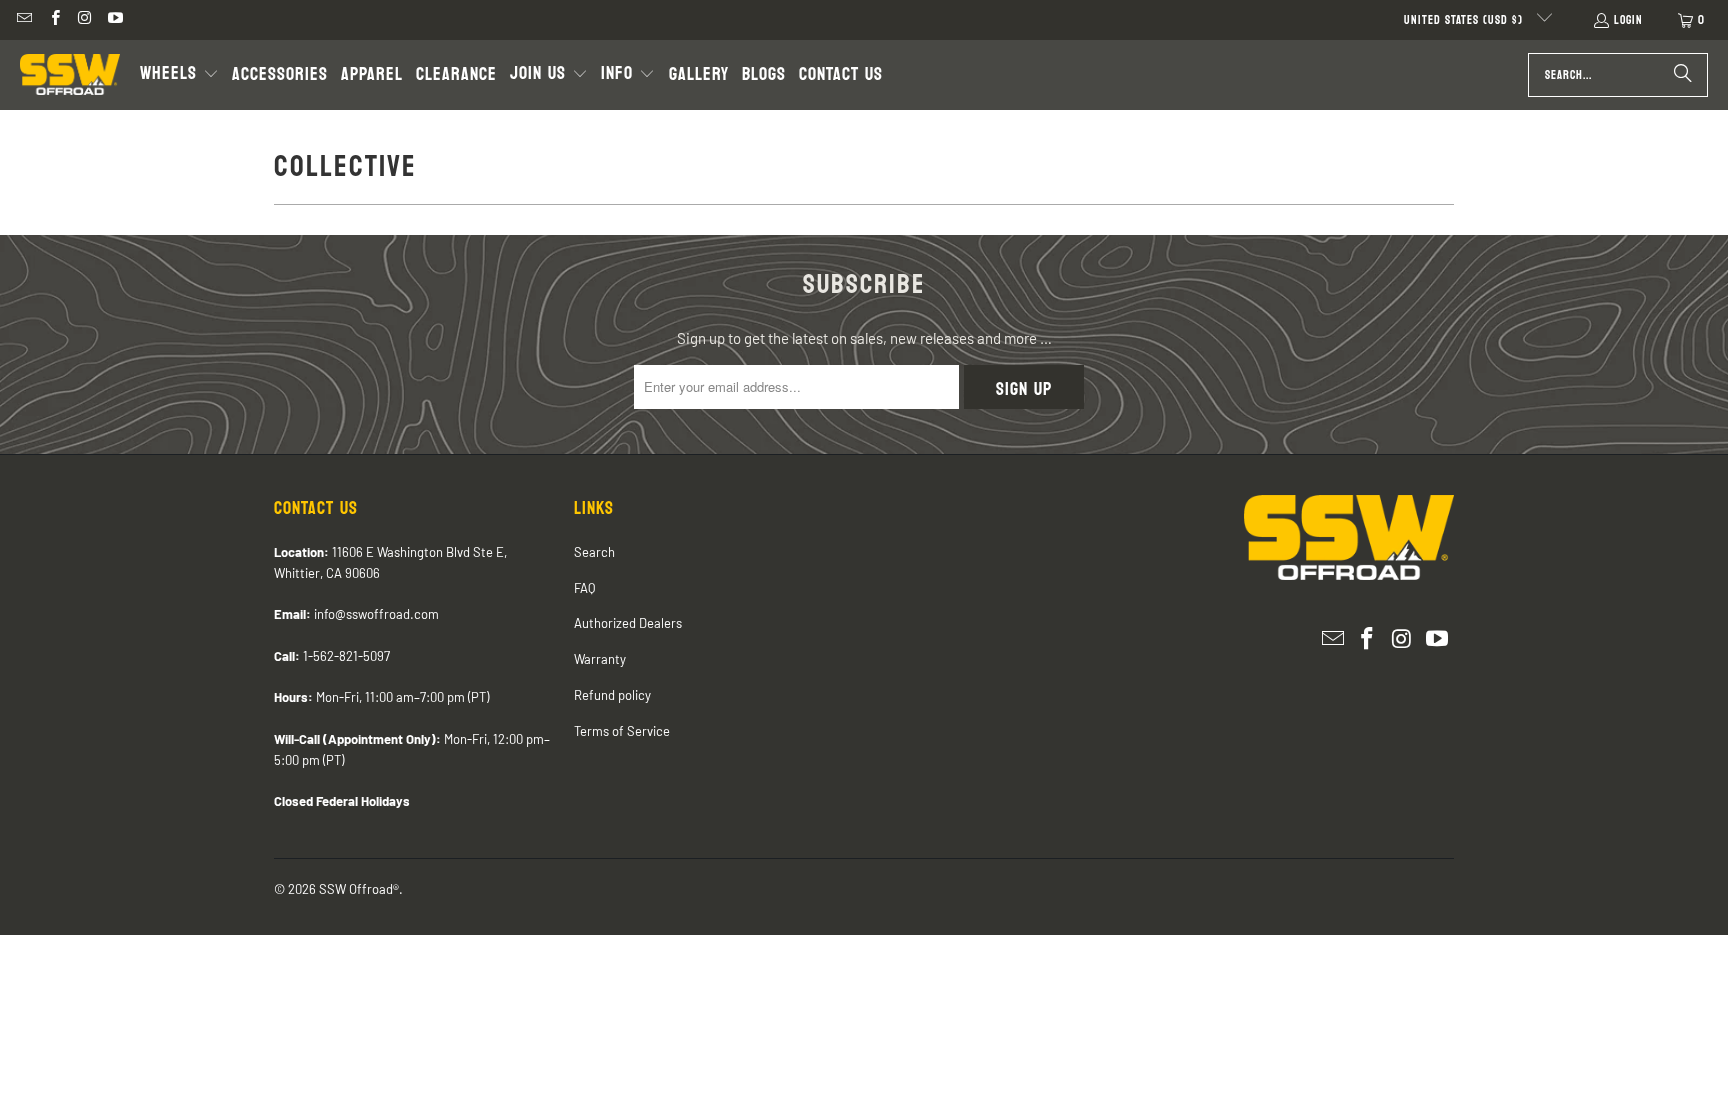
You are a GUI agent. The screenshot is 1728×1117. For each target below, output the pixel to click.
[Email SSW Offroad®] (23, 20)
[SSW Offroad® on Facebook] (53, 20)
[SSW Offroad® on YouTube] (114, 20)
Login (1628, 20)
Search (594, 552)
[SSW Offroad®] (70, 74)
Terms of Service (622, 731)
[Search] (1683, 75)
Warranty (600, 659)
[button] (179, 75)
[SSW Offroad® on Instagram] (84, 20)
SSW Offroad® (359, 889)
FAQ (584, 588)
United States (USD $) (1465, 20)
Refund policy (612, 695)
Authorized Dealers (628, 623)
